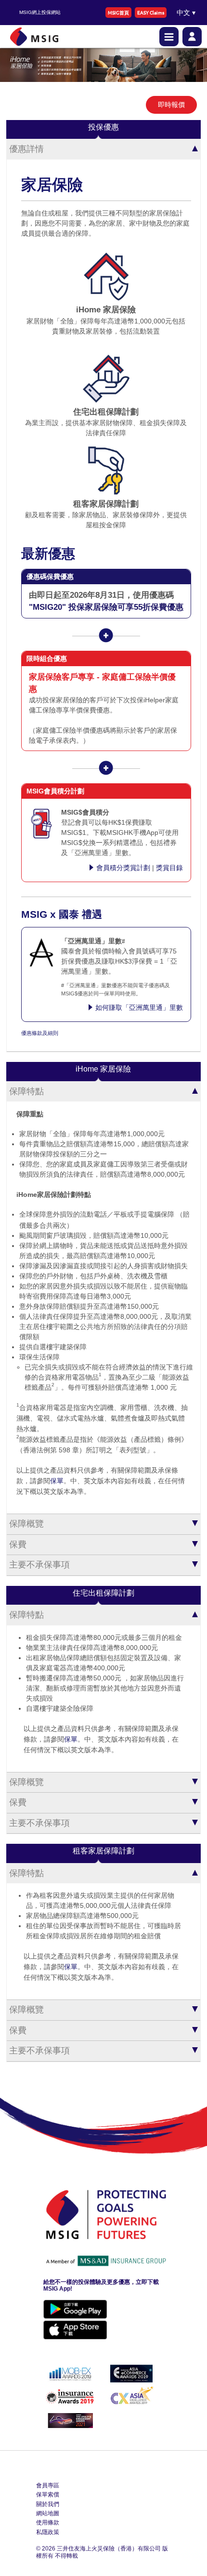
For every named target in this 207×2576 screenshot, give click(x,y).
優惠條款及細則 (40, 1033)
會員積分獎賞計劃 (123, 868)
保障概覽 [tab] (26, 1524)
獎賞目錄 (169, 868)
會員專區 (48, 2485)
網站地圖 (48, 2513)
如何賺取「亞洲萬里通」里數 (139, 1007)
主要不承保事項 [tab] (39, 1565)
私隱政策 (48, 2532)
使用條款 (48, 2522)
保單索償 (48, 2495)
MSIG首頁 (118, 12)
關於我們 (48, 2504)
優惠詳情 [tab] (26, 149)
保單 (57, 1481)
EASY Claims (151, 12)
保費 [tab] (18, 1544)
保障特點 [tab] (26, 1091)
